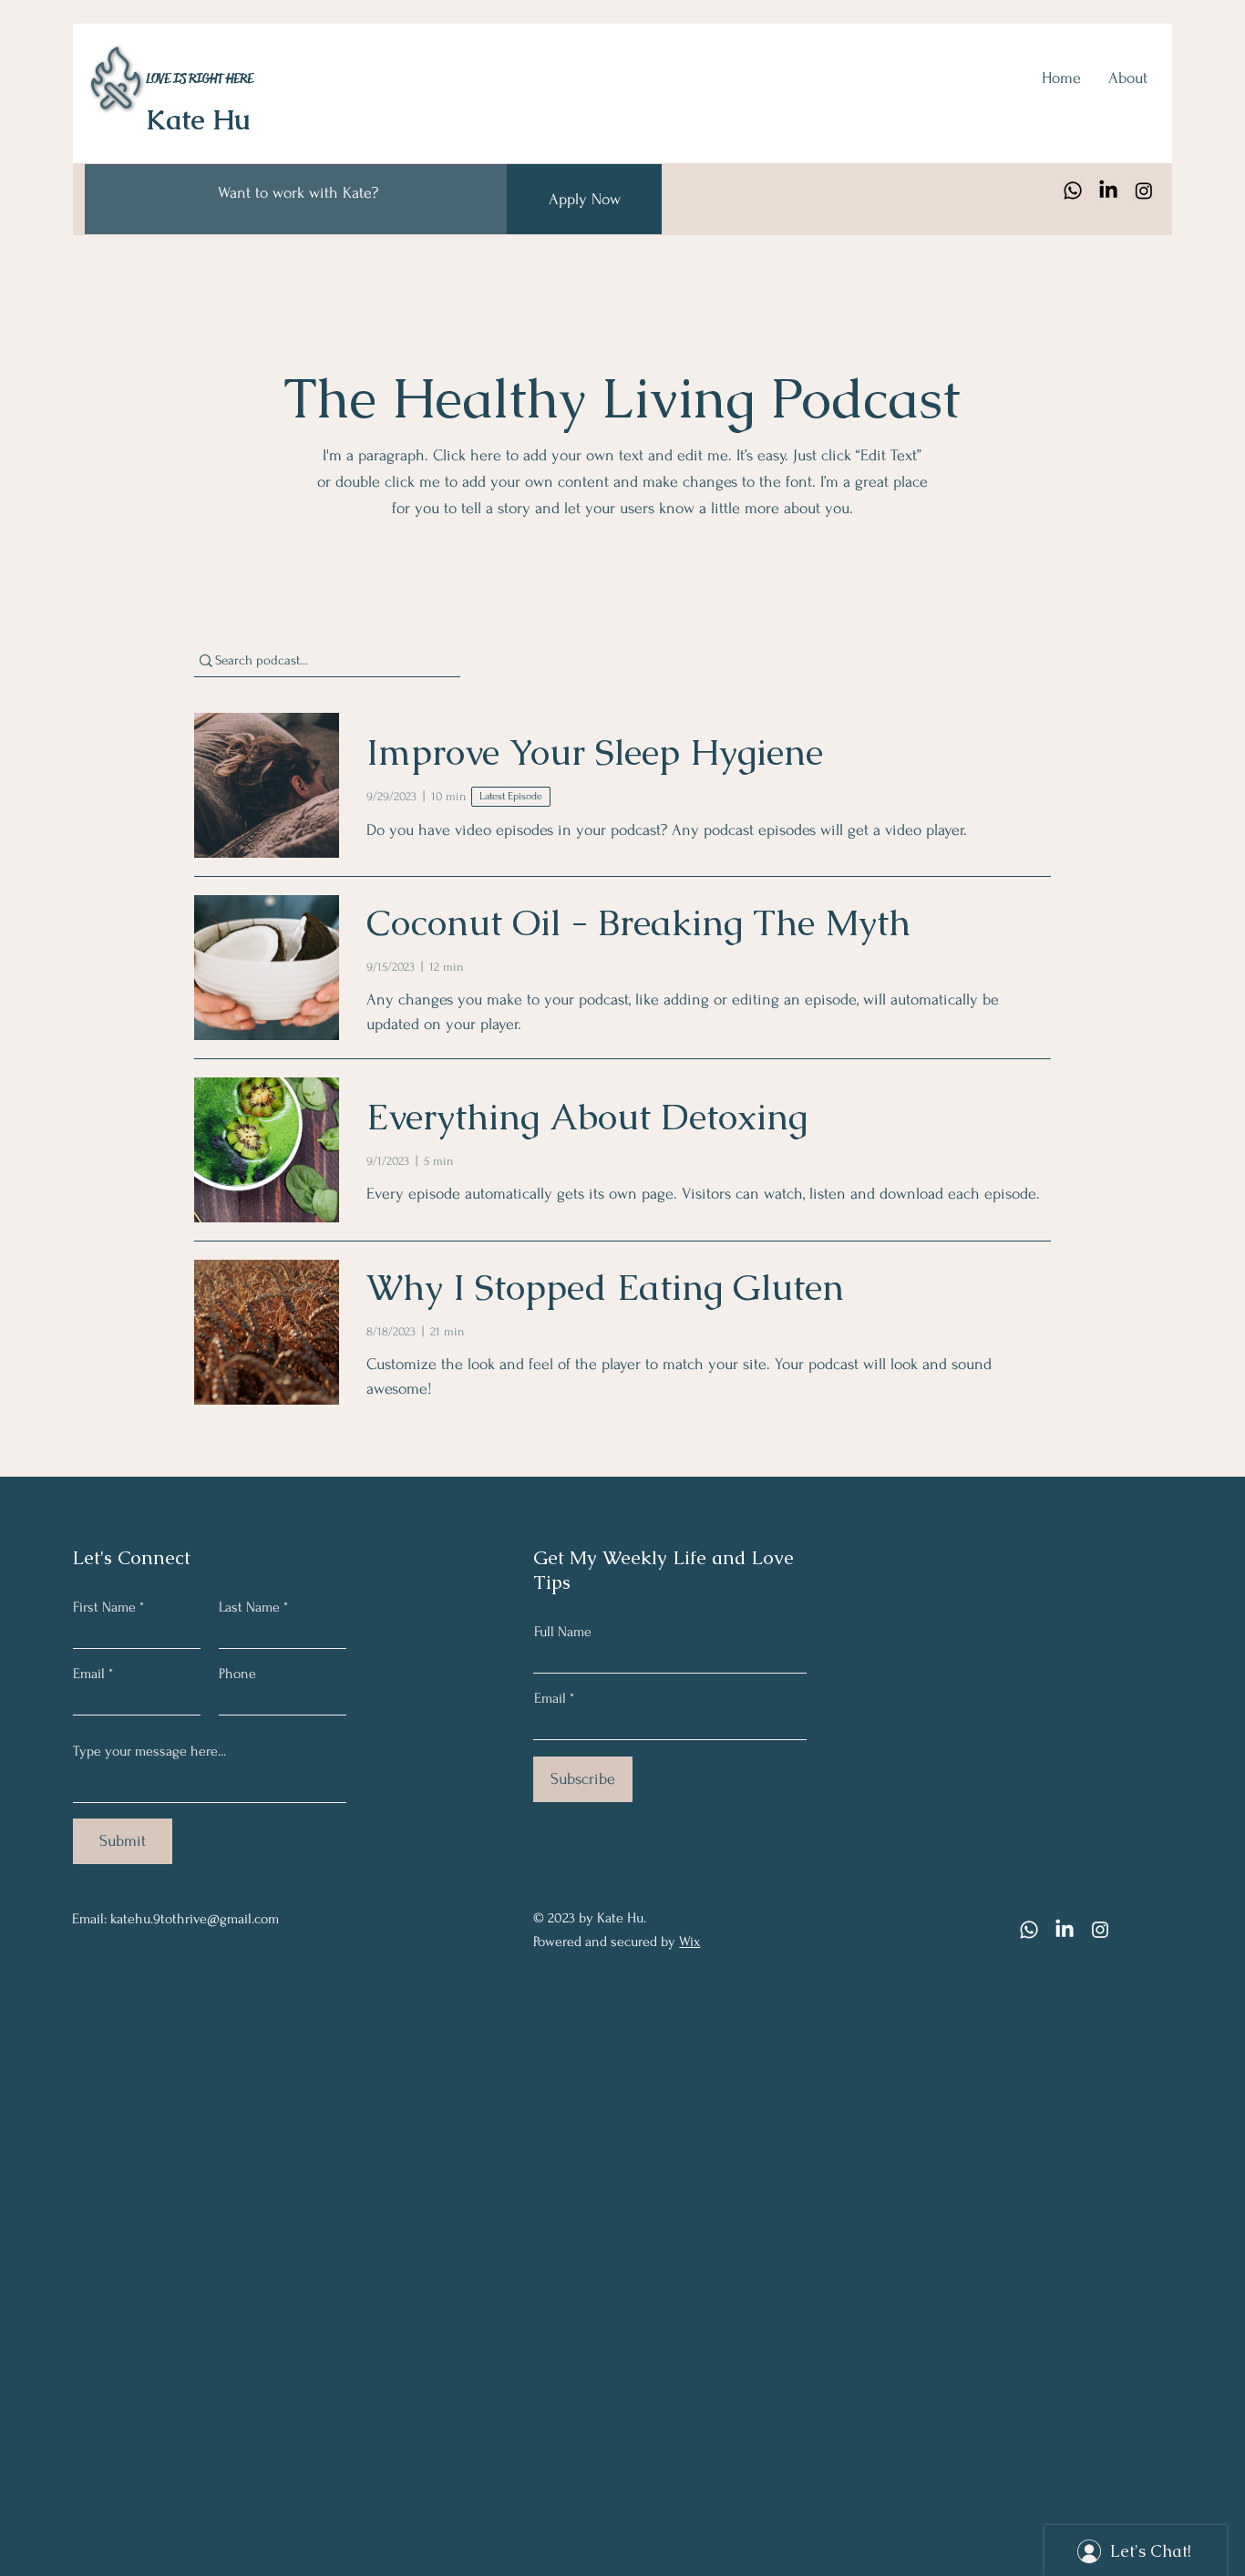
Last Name (249, 1607)
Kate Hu (198, 120)
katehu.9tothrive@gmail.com (195, 1919)
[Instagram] (1144, 191)
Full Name (563, 1632)
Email (89, 1674)
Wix (689, 1942)
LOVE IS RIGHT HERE (200, 78)
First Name (104, 1607)
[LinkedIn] (1108, 191)
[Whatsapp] (1073, 191)
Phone (237, 1674)
